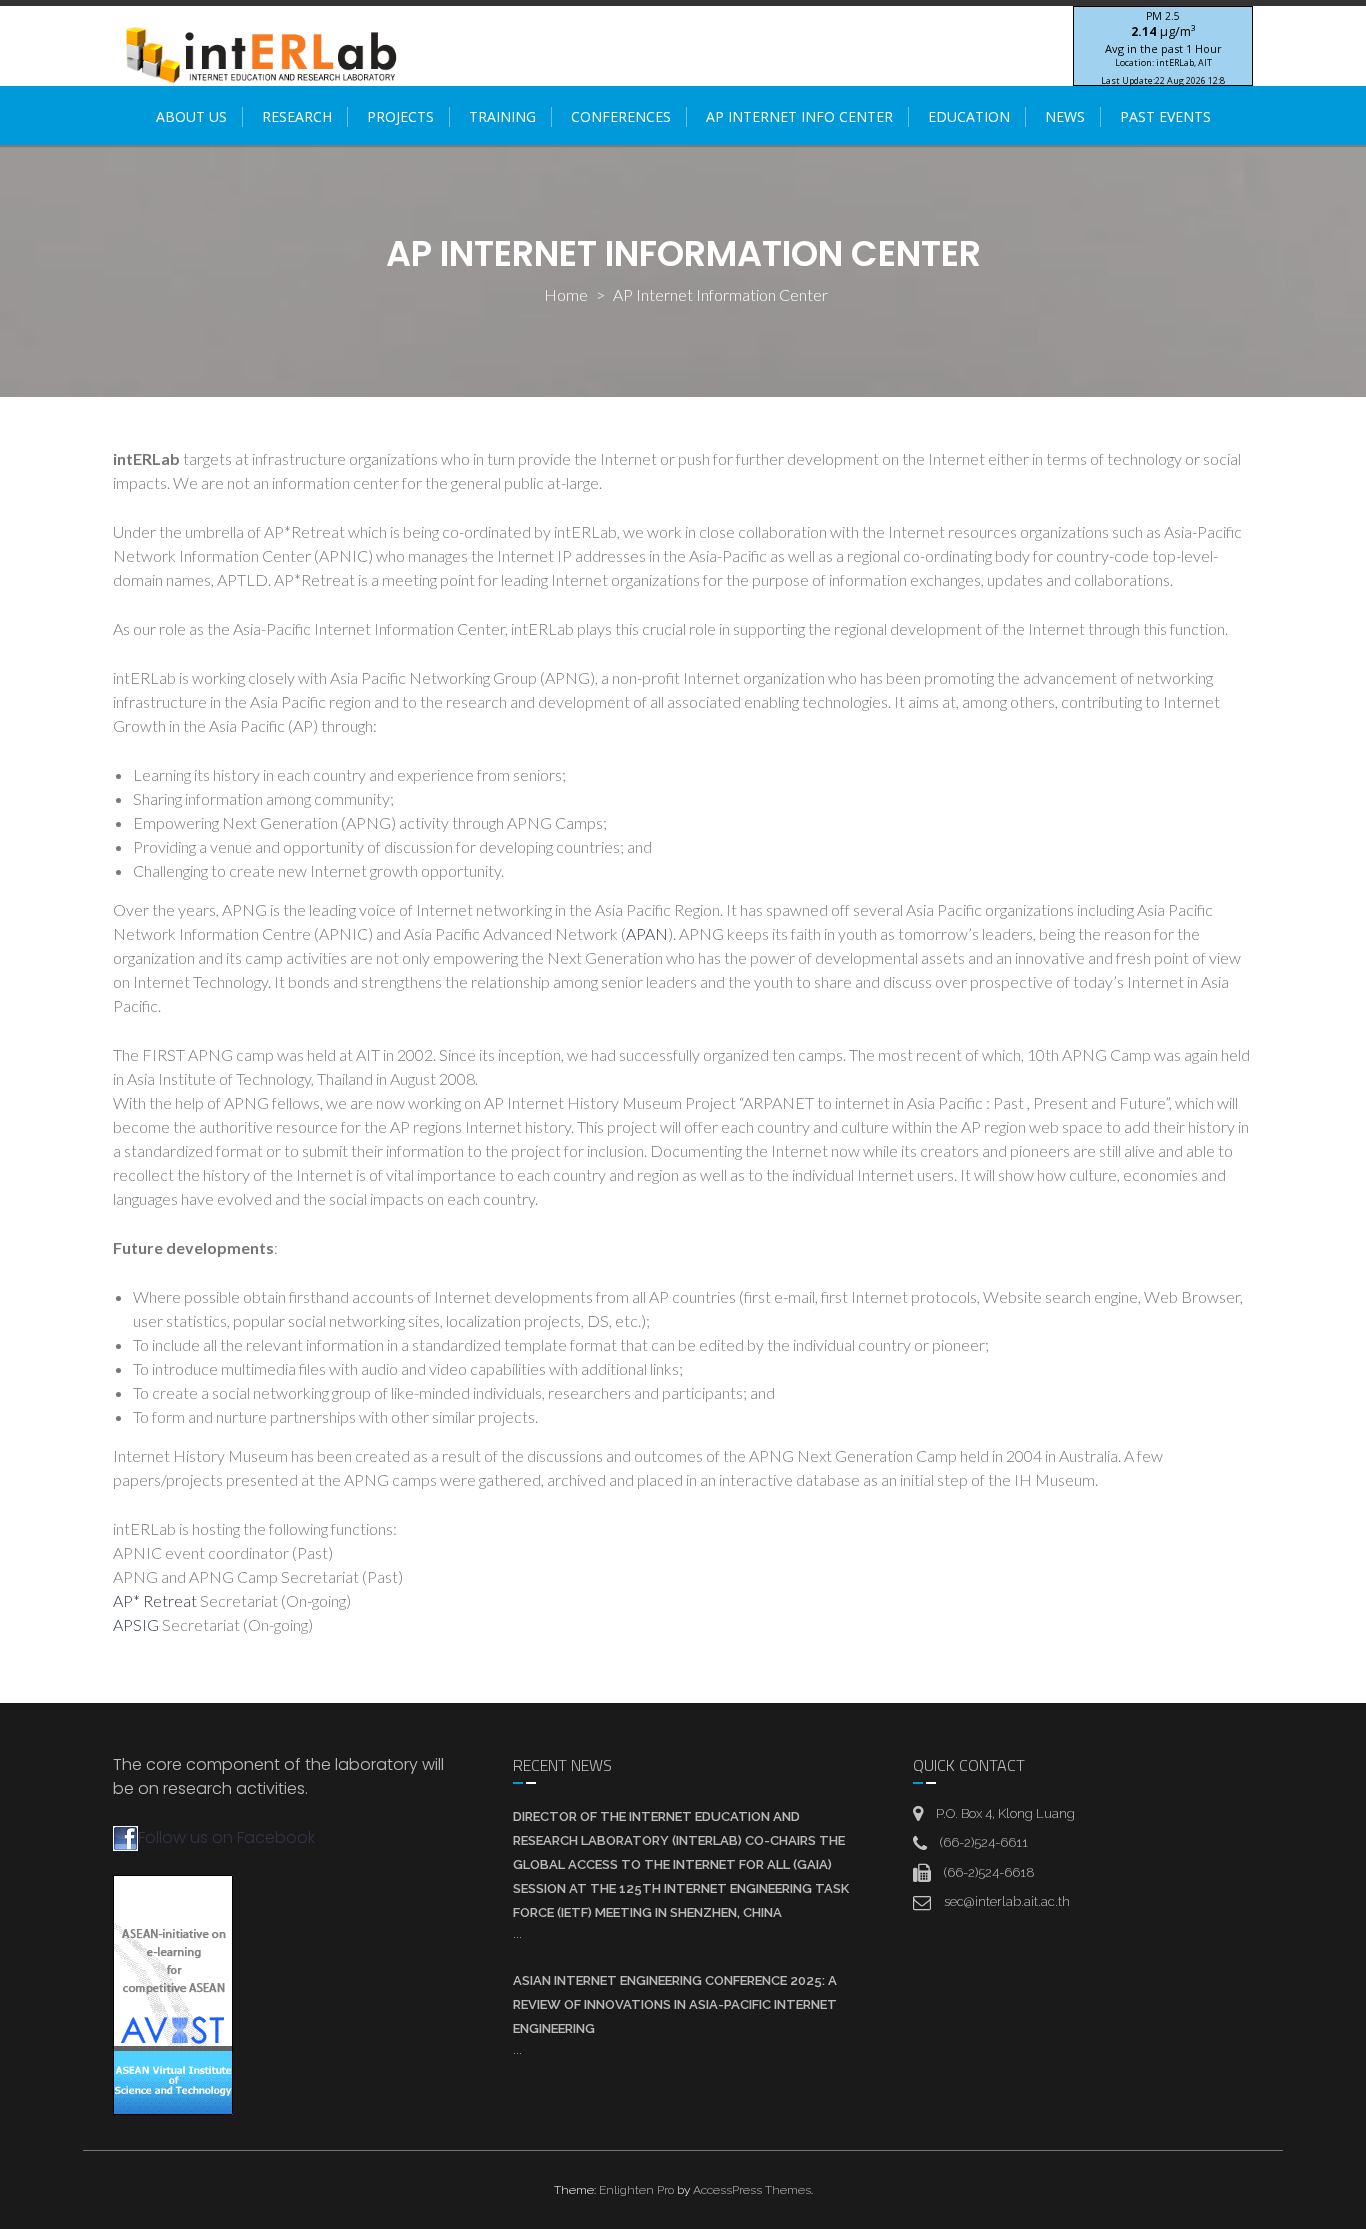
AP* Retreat (155, 1600)
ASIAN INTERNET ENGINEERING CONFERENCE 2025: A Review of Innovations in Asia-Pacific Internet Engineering (675, 2004)
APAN (647, 933)
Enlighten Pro (636, 2190)
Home (566, 294)
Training (502, 116)
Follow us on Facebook (226, 1837)
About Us (191, 116)
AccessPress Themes (752, 2190)
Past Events (1165, 116)
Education (969, 116)
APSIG (137, 1624)
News (1065, 116)
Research (297, 116)
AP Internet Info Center (799, 116)
